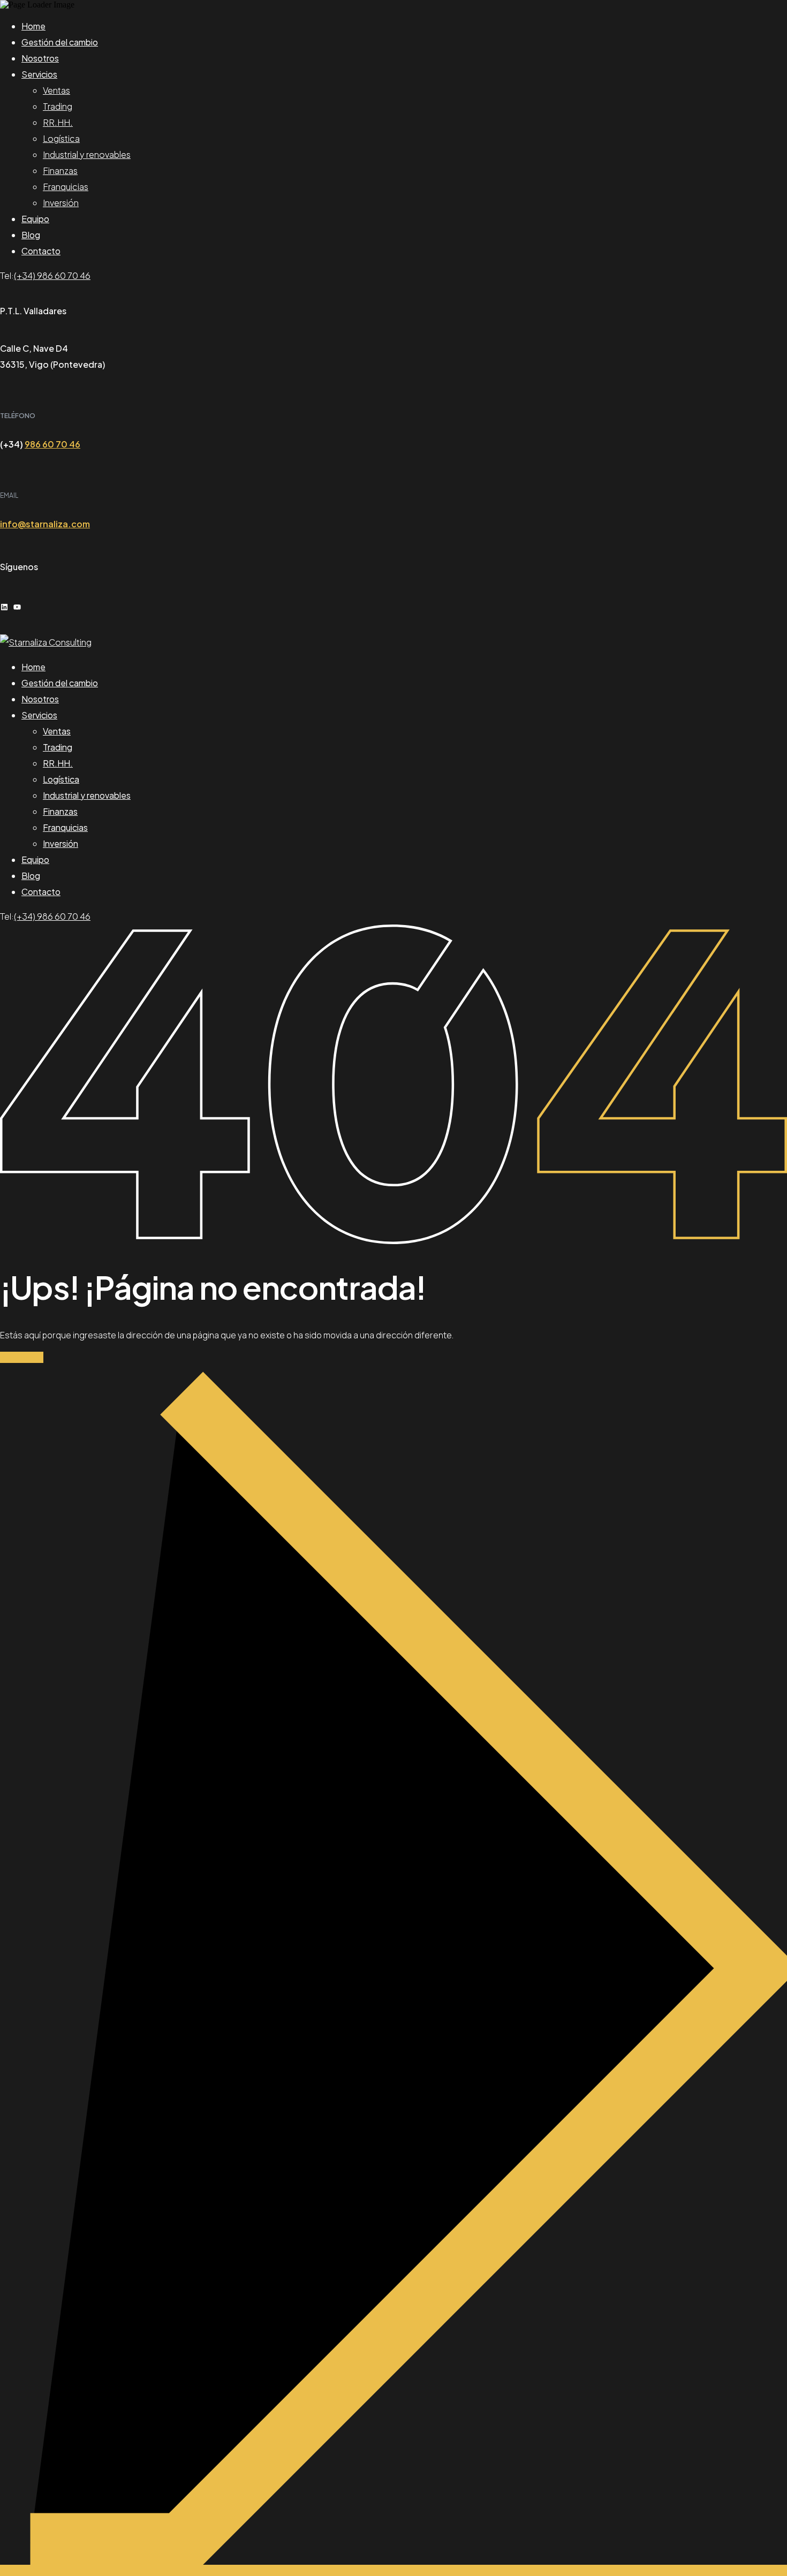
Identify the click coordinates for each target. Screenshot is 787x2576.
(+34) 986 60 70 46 (52, 275)
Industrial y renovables (87, 154)
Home (33, 26)
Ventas (56, 90)
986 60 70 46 (52, 444)
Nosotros (40, 58)
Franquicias (66, 187)
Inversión (61, 203)
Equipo (35, 219)
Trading (58, 106)
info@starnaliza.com (45, 524)
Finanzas (60, 171)
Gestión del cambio (60, 42)
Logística (61, 138)
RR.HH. (58, 122)
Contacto (41, 251)
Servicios (39, 74)
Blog (31, 235)
